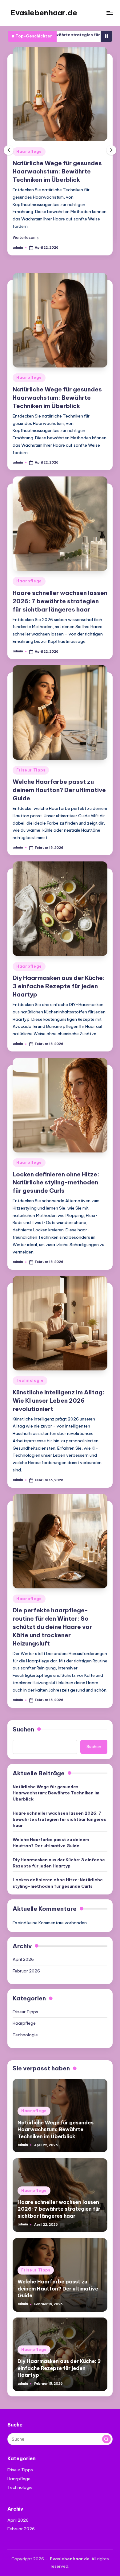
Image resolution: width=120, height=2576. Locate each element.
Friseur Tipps (31, 770)
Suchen (23, 1729)
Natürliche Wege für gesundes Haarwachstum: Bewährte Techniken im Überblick (57, 171)
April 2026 (23, 1959)
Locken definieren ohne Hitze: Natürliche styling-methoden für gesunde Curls (56, 1183)
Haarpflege (29, 152)
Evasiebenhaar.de (44, 13)
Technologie (30, 1380)
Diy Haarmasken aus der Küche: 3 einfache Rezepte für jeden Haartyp (59, 986)
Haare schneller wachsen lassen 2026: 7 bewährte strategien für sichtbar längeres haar (60, 601)
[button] (26, 238)
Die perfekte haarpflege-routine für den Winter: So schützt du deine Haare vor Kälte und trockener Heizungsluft (52, 1627)
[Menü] (110, 13)
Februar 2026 (26, 1971)
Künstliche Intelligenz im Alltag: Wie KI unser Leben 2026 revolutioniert (59, 1401)
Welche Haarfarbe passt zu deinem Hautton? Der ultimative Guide (59, 790)
